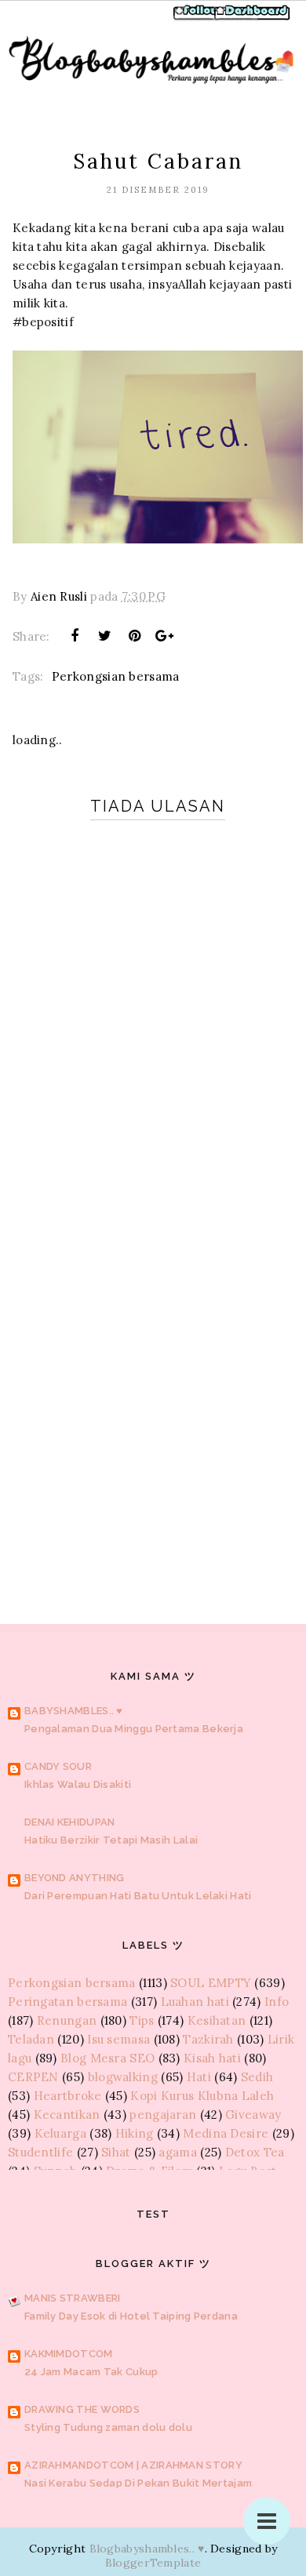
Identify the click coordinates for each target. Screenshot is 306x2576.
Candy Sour (58, 1766)
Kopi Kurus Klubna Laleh (202, 2096)
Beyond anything (75, 1878)
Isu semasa (118, 2039)
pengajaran (163, 2115)
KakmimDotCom (69, 2354)
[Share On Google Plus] (165, 636)
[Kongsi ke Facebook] (75, 636)
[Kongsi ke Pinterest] (135, 636)
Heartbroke (68, 2096)
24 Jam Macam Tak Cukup (91, 2372)
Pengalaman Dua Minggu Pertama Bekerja (134, 1729)
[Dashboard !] (253, 18)
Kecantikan (67, 2115)
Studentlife (40, 2152)
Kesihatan (217, 2020)
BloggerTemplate (153, 2563)
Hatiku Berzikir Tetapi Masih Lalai (111, 1840)
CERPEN (33, 2077)
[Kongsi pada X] (104, 636)
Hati (199, 2077)
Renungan (67, 2020)
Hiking (135, 2133)
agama (178, 2152)
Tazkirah (208, 2039)
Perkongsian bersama (116, 676)
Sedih (257, 2077)
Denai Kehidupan (70, 1822)
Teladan (31, 2039)
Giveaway (253, 2115)
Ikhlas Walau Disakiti (78, 1784)
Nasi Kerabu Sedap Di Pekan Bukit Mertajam (138, 2483)
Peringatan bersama (67, 2002)
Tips (142, 2020)
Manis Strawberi (73, 2298)
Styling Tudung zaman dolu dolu (108, 2427)
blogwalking (123, 2077)
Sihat (116, 2152)
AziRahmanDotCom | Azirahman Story (133, 2465)
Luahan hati (195, 2002)
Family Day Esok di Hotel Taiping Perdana (131, 2316)
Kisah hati (212, 2058)
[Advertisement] (153, 1396)
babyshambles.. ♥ (74, 1711)
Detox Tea (255, 2152)
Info (277, 2002)
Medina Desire (226, 2133)
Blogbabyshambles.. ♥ (147, 2549)
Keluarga (60, 2133)
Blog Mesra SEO (107, 2058)
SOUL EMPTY (211, 1983)
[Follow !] (198, 18)
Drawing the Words (82, 2409)
